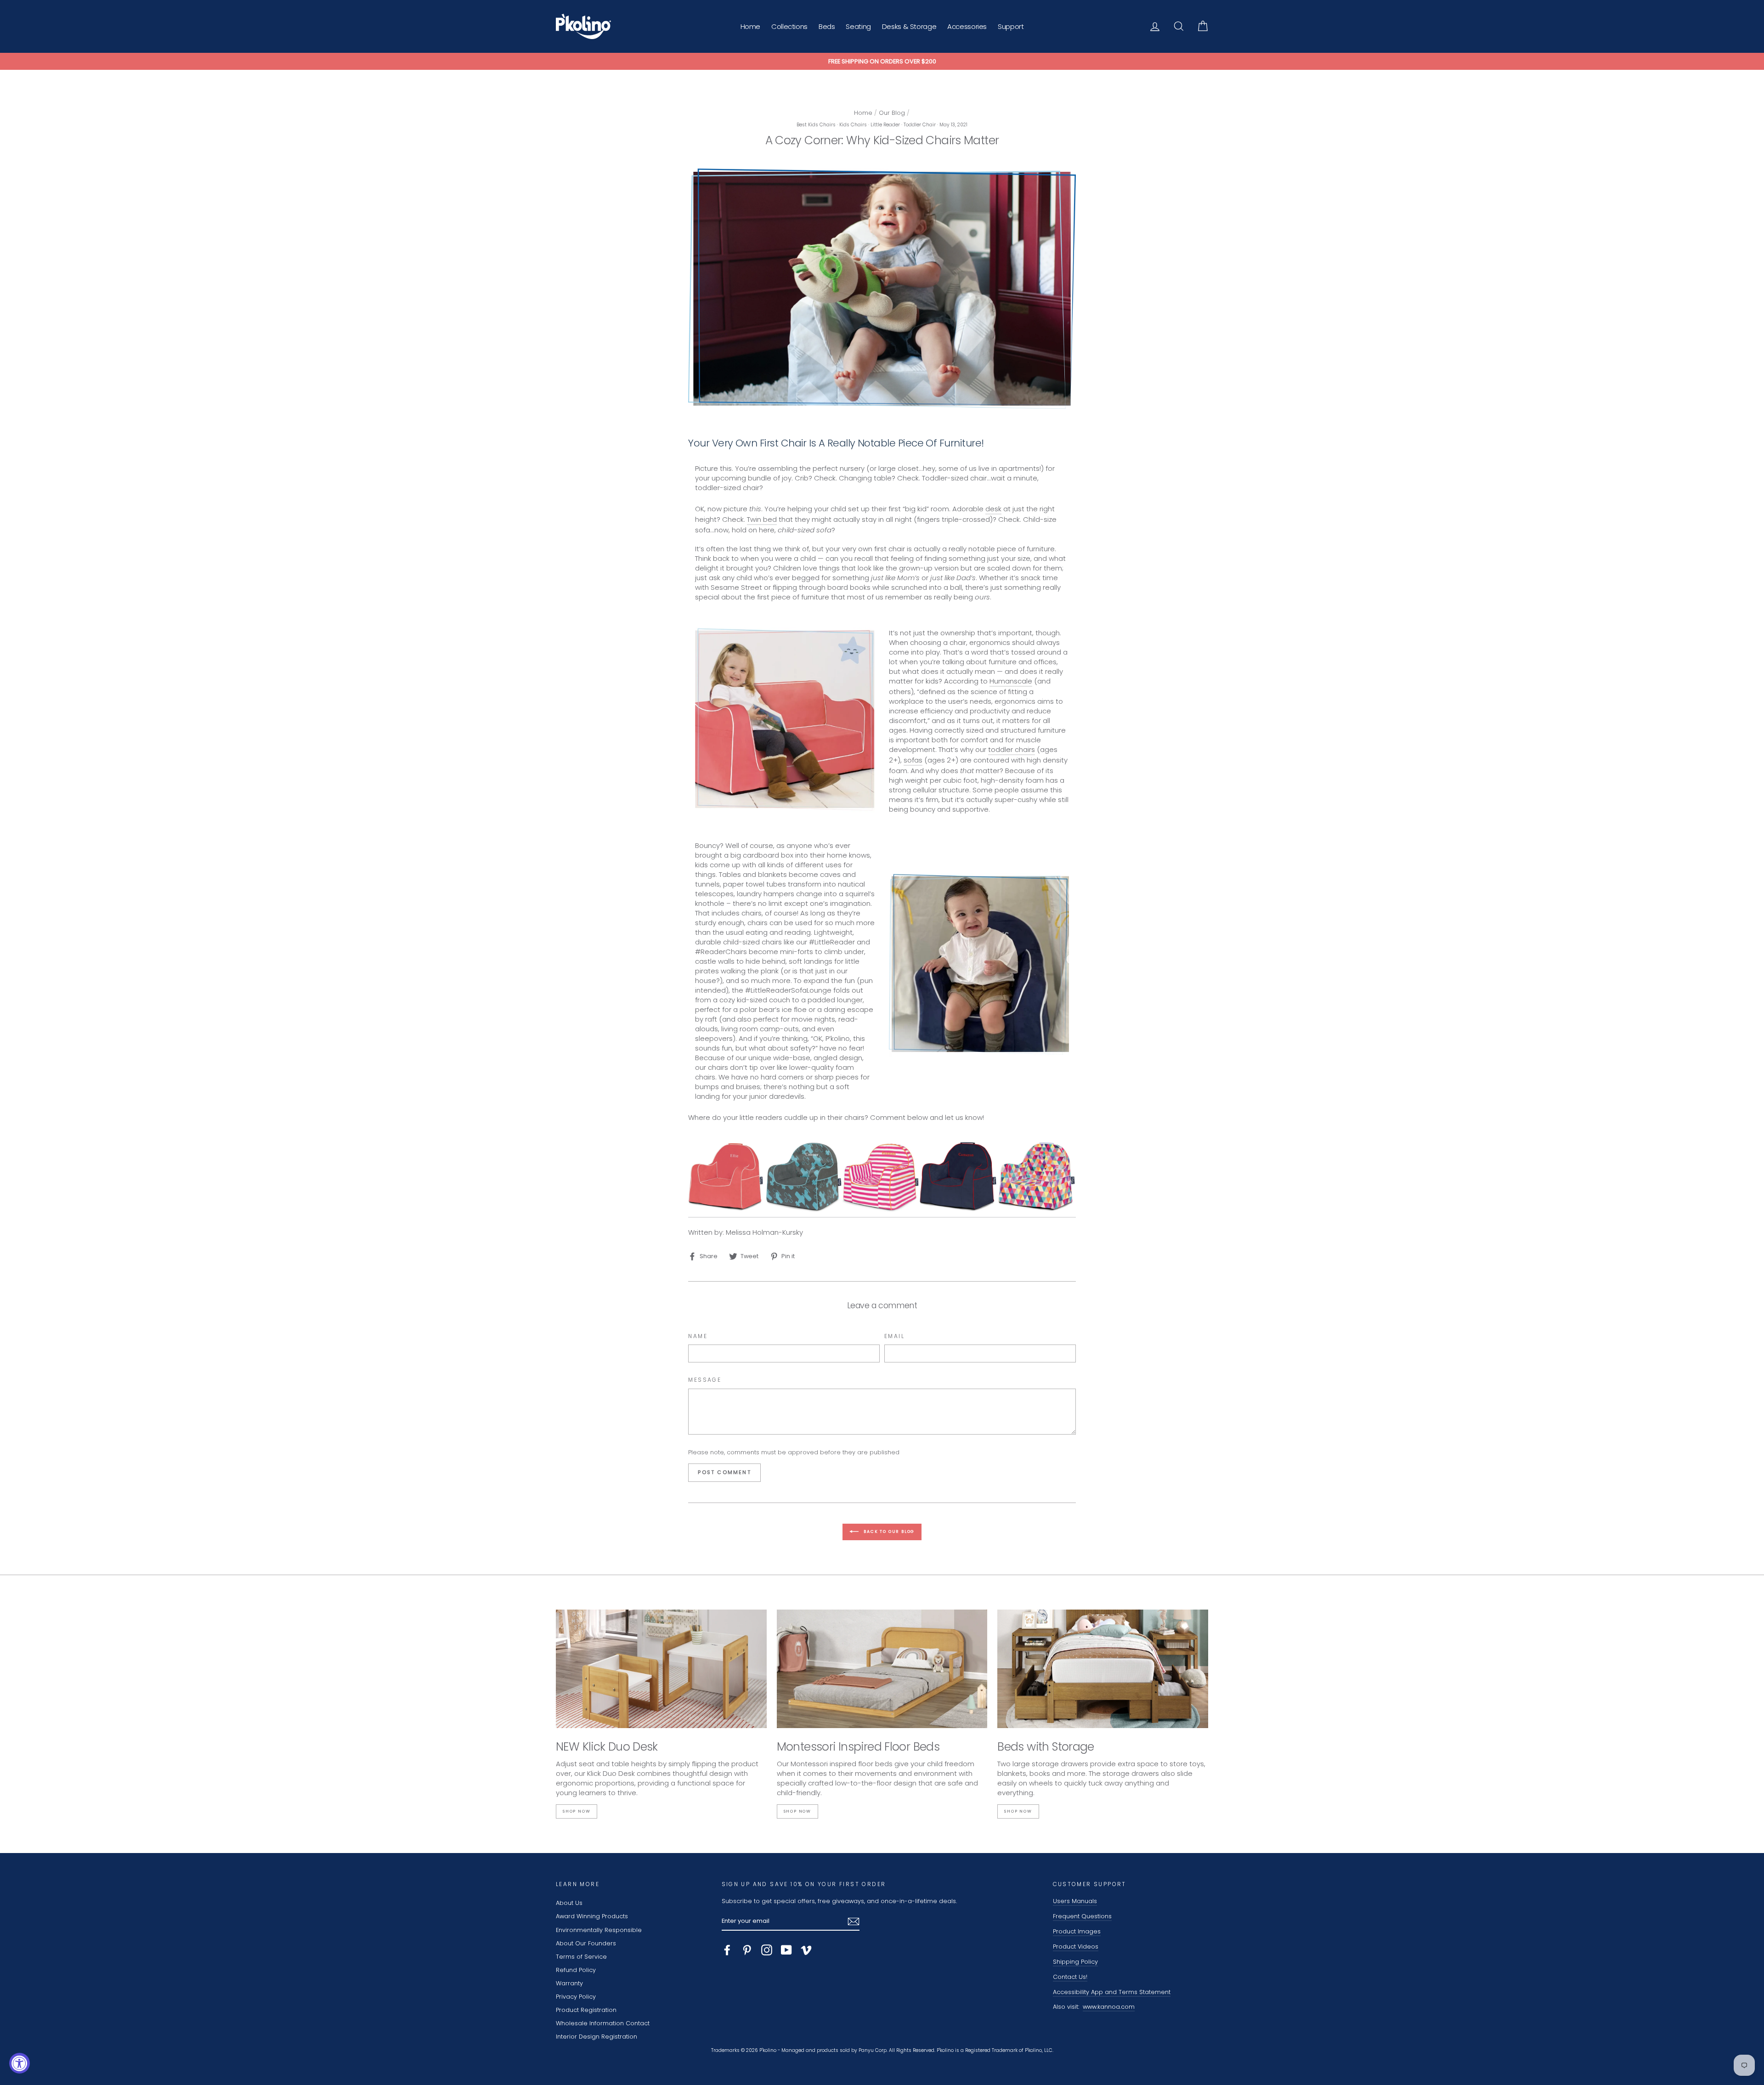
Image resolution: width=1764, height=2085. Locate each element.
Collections (789, 26)
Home (751, 26)
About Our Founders (586, 1943)
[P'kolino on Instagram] (767, 1950)
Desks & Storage (909, 26)
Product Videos (1076, 1947)
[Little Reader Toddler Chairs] (882, 1176)
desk (993, 509)
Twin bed (762, 519)
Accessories (967, 26)
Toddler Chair (920, 125)
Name (698, 1336)
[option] (882, 62)
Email (894, 1336)
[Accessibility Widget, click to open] (20, 2063)
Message (705, 1380)
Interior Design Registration (596, 2037)
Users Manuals (1075, 1901)
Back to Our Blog (889, 1531)
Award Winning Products (592, 1916)
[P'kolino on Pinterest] (747, 1950)
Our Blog (892, 113)
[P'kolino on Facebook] (727, 1950)
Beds (827, 26)
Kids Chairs (853, 125)
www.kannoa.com (1109, 2007)
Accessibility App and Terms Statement (1112, 1992)
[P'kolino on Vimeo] (806, 1950)
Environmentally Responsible (599, 1930)
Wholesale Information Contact (603, 2023)
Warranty (569, 1983)
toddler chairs (1012, 749)
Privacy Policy (576, 1997)
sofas (913, 760)
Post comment (724, 1472)
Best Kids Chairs (816, 125)
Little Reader (885, 125)
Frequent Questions (1082, 1916)
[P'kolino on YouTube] (786, 1950)
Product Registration (586, 2010)
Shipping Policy (1075, 1962)
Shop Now (577, 1811)
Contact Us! (1070, 1977)
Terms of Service (581, 1957)
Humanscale (1011, 681)
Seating (858, 26)
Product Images (1077, 1931)
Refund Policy (576, 1970)
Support (1011, 26)
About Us (569, 1903)
